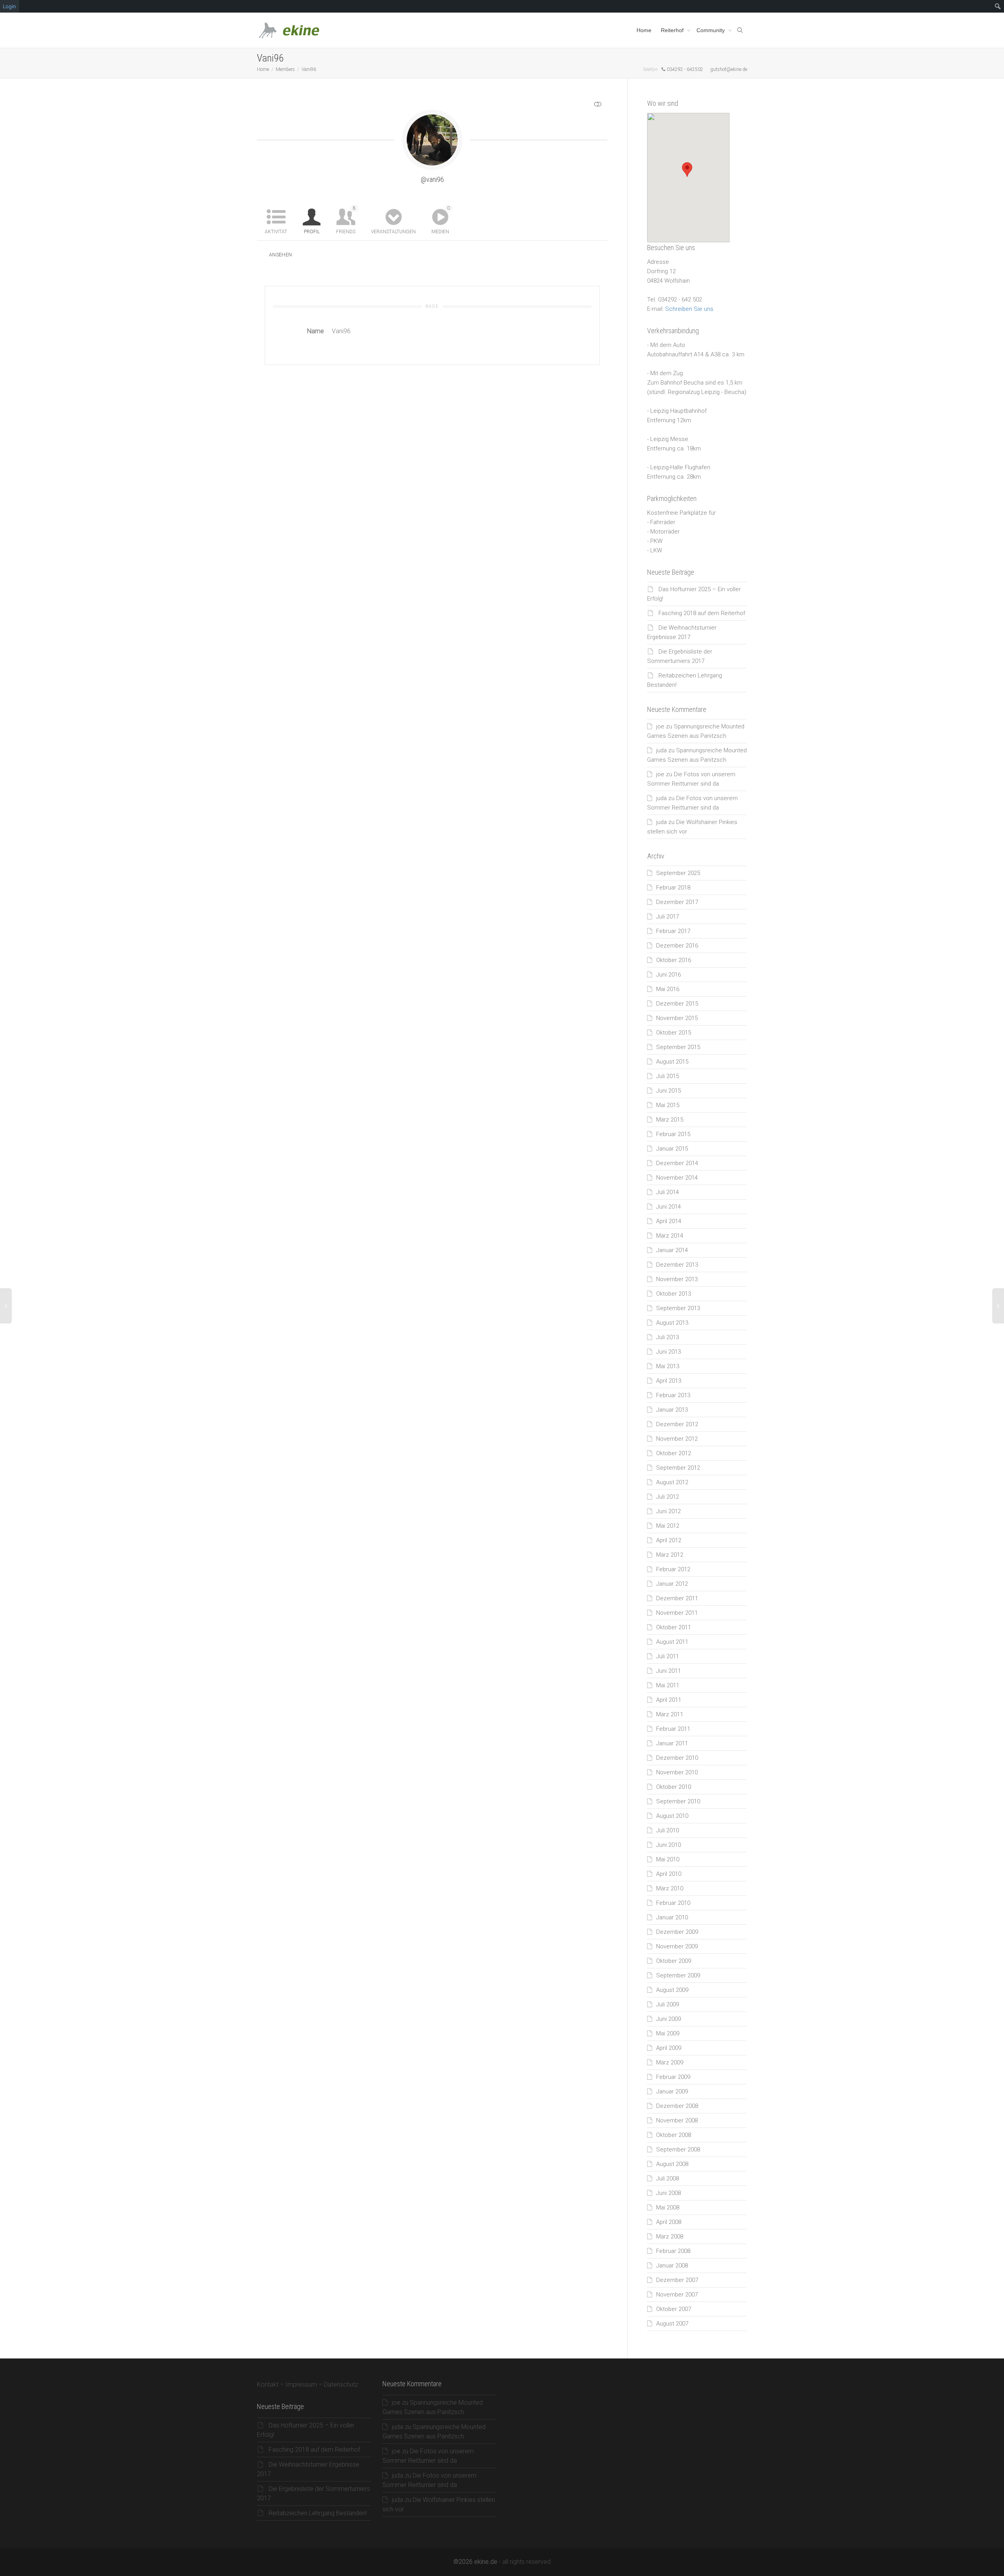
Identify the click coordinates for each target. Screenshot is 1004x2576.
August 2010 (672, 1816)
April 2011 (669, 1700)
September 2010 (678, 1801)
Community (711, 30)
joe (660, 726)
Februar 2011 (673, 1729)
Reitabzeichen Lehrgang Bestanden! (318, 2513)
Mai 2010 (668, 1859)
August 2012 (672, 1482)
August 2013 (672, 1323)
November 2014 (677, 1178)
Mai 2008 (668, 2207)
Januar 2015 (672, 1149)
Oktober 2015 (674, 1033)
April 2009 (669, 2048)
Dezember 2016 (677, 946)
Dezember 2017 (677, 902)
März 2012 (670, 1555)
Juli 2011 (668, 1656)
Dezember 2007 (677, 2280)
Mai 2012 (668, 1526)
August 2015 (672, 1062)
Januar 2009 (672, 2091)
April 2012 (669, 1540)
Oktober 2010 (674, 1787)
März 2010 (670, 1888)
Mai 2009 (668, 2033)
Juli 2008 (668, 2178)
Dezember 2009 (677, 1932)
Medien (441, 220)
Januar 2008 (672, 2266)
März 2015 (670, 1120)
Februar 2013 (673, 1395)
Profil (312, 232)
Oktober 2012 (674, 1453)
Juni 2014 (668, 1207)
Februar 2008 (673, 2251)
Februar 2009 (673, 2077)
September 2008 (678, 2149)
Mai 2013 (668, 1366)
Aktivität (276, 232)
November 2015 (677, 1018)
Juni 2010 (668, 1845)
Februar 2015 (673, 1134)
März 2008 (670, 2237)
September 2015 (678, 1047)
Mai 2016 (668, 989)
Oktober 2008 (674, 2135)
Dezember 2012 (677, 1424)
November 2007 (677, 2295)
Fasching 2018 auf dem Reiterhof (702, 613)
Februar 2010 (673, 1903)
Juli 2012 (668, 1497)
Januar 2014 (672, 1250)
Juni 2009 (668, 2019)
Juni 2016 (668, 975)
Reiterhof (673, 30)
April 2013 (669, 1381)
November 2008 (677, 2120)
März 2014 (670, 1236)
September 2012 (678, 1468)
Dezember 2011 (677, 1598)
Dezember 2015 (677, 1004)
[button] (687, 170)
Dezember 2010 (677, 1758)
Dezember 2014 (677, 1163)
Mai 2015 (668, 1105)
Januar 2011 (672, 1743)
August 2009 (672, 1990)
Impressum (301, 2384)
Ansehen (281, 255)
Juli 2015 (668, 1076)
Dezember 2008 (677, 2106)
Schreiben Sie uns (689, 309)
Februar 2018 (673, 888)
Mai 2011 (668, 1685)
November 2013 (677, 1279)
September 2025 (678, 873)
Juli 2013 (668, 1337)
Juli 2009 (668, 2004)
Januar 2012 (672, 1584)
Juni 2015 (668, 1091)
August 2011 (672, 1642)
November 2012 (677, 1439)
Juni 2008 (668, 2193)
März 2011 (670, 1714)
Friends (346, 220)
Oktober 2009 (674, 1961)
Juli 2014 (668, 1192)
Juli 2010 (668, 1830)
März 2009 (670, 2062)
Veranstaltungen (393, 232)
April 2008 (669, 2222)
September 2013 (678, 1308)
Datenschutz (341, 2384)
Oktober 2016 (674, 960)
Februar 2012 (673, 1569)
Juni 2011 (668, 1671)
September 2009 (678, 1975)
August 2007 (672, 2324)
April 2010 (669, 1874)
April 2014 (669, 1221)
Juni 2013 (668, 1352)
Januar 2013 (672, 1410)
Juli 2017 (668, 917)
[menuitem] (998, 6)
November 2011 (677, 1613)
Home (644, 30)
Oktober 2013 (674, 1294)
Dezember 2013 (677, 1265)
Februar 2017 (673, 931)
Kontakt (268, 2384)
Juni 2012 (668, 1511)
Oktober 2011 (674, 1627)
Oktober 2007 (674, 2309)
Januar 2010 (672, 1917)
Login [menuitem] (9, 6)
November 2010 (677, 1772)
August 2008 (672, 2164)
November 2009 (677, 1946)
